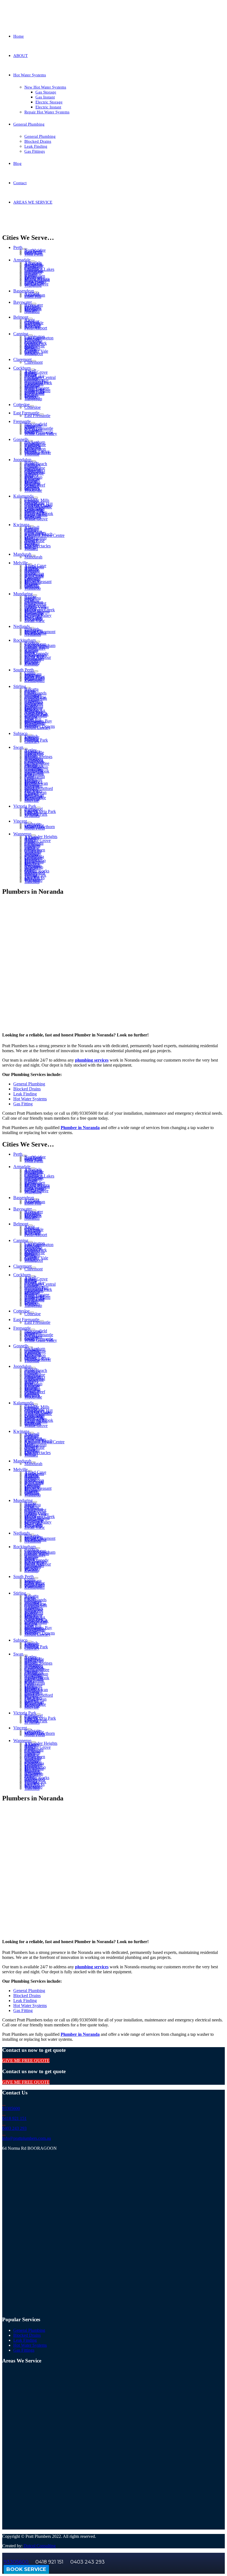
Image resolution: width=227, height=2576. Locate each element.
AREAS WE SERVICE (33, 202)
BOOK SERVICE (26, 2569)
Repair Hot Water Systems (47, 112)
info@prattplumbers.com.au (27, 2138)
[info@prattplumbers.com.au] (4, 2133)
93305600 (11, 2108)
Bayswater (110, 223)
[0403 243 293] (4, 2123)
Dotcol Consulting (40, 2546)
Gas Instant (45, 97)
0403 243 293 (14, 2128)
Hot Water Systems (30, 75)
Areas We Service (58, 223)
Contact (20, 183)
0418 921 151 (14, 2118)
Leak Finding (36, 146)
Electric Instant (48, 107)
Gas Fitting (23, 1104)
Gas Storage (46, 92)
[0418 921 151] (4, 2113)
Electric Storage (49, 102)
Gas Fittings (35, 151)
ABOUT (20, 56)
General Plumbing (29, 124)
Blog (17, 163)
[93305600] (4, 2103)
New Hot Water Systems (45, 87)
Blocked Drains (38, 141)
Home (19, 36)
